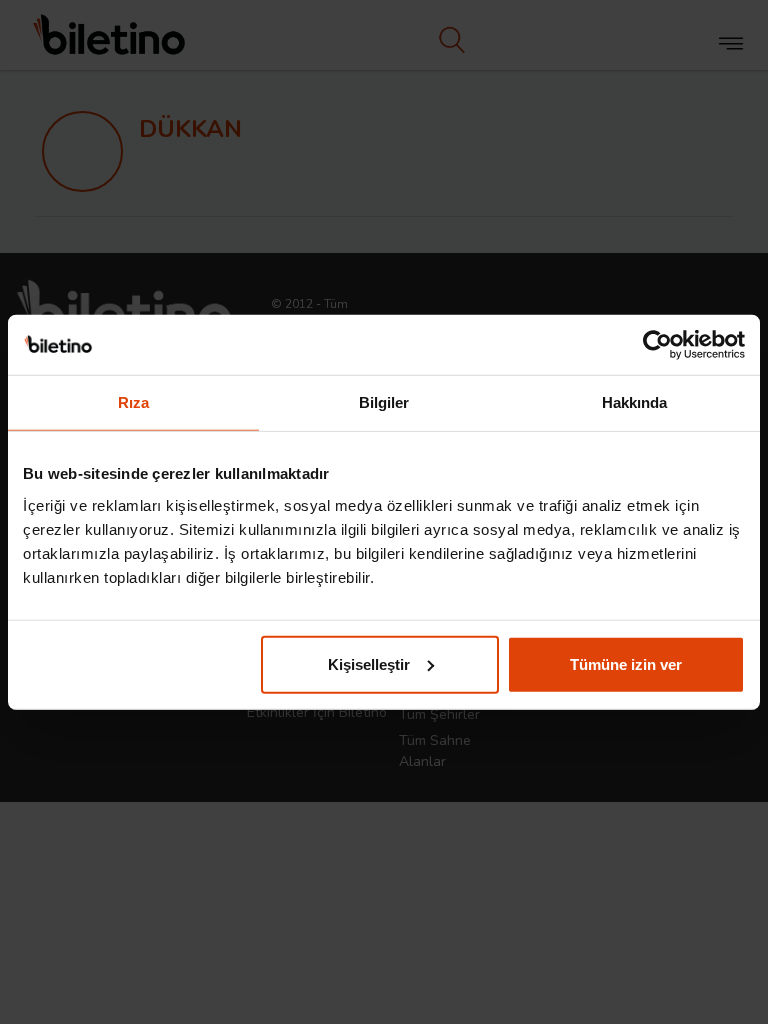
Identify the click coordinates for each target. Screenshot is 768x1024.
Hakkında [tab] (635, 402)
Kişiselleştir (369, 663)
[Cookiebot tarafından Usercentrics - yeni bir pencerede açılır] (657, 345)
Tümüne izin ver (626, 663)
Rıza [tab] (133, 402)
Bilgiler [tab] (384, 402)
